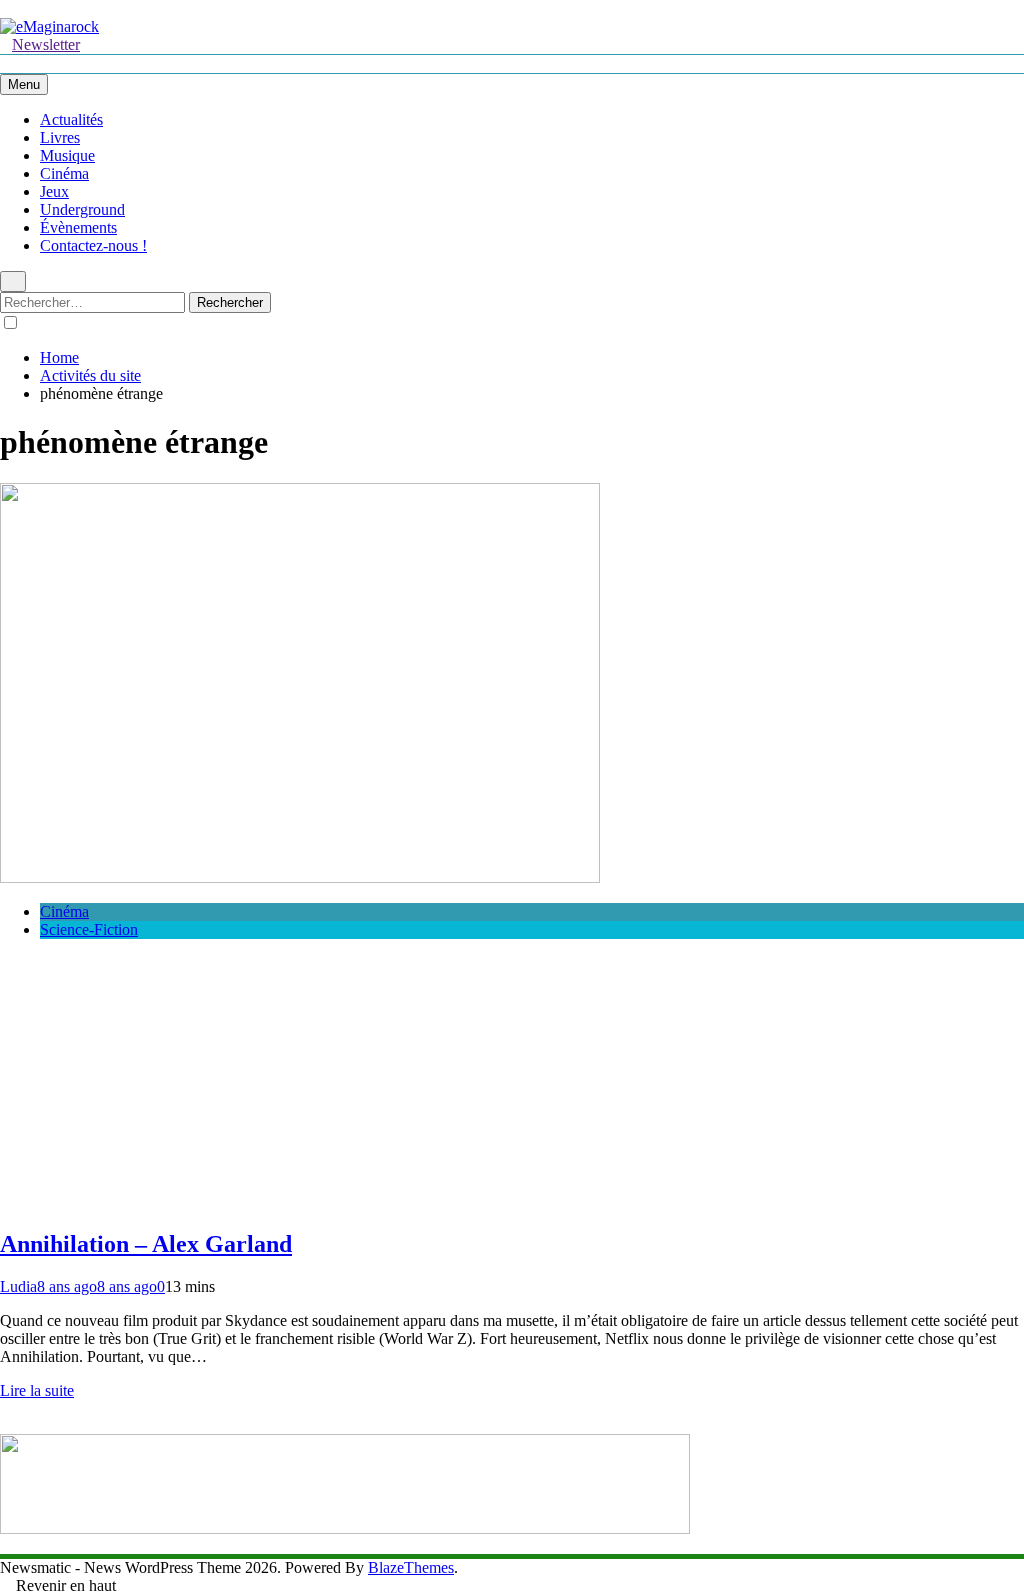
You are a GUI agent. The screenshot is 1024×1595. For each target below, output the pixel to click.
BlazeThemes (411, 1567)
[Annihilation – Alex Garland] (300, 877)
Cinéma (64, 173)
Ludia (18, 1286)
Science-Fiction (89, 929)
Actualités (71, 119)
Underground (82, 209)
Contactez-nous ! (93, 245)
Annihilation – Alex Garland (146, 1244)
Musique (67, 155)
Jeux (54, 191)
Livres (60, 137)
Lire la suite (37, 1390)
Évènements (78, 227)
